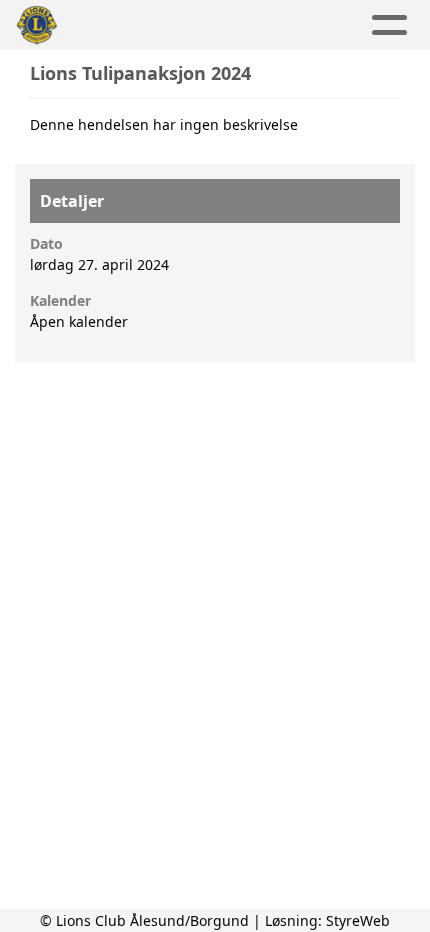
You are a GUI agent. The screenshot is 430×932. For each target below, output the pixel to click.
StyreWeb (358, 920)
